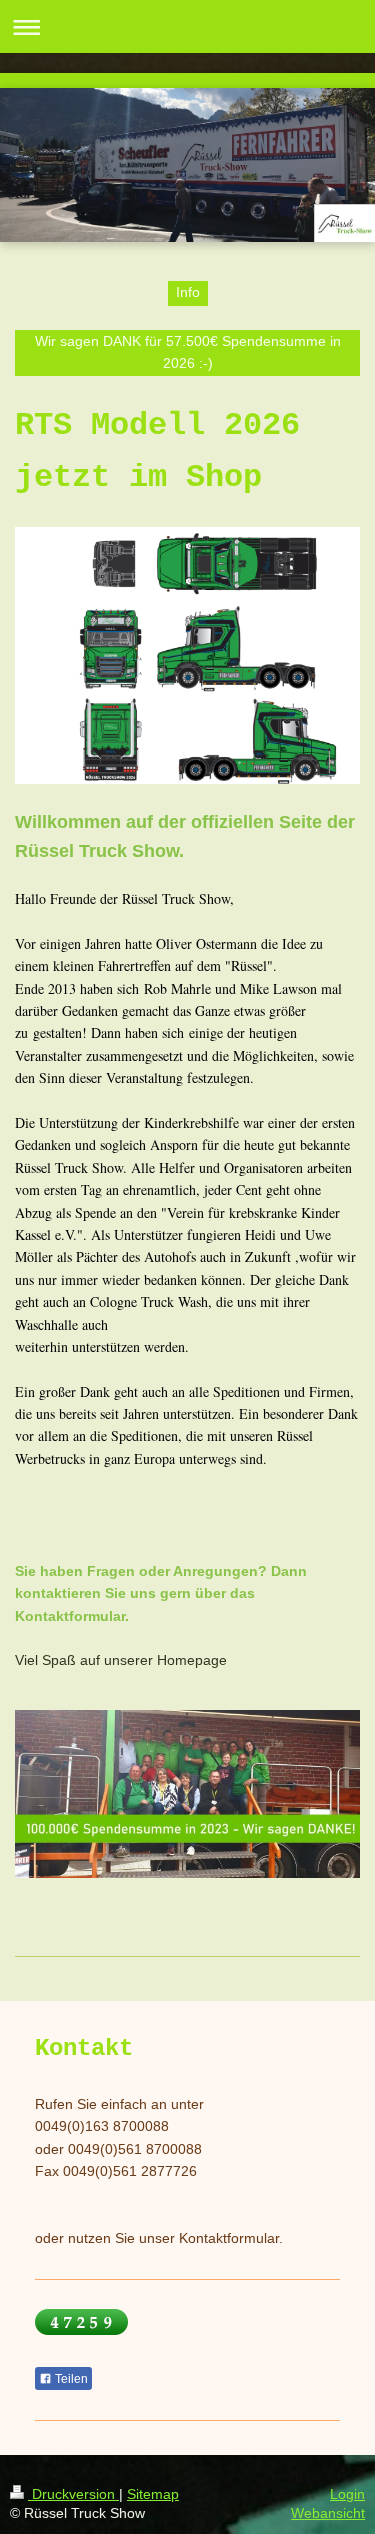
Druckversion (73, 2494)
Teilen (70, 2379)
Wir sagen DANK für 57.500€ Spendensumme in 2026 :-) (188, 352)
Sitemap (153, 2494)
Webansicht (328, 2513)
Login (347, 2494)
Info (188, 292)
